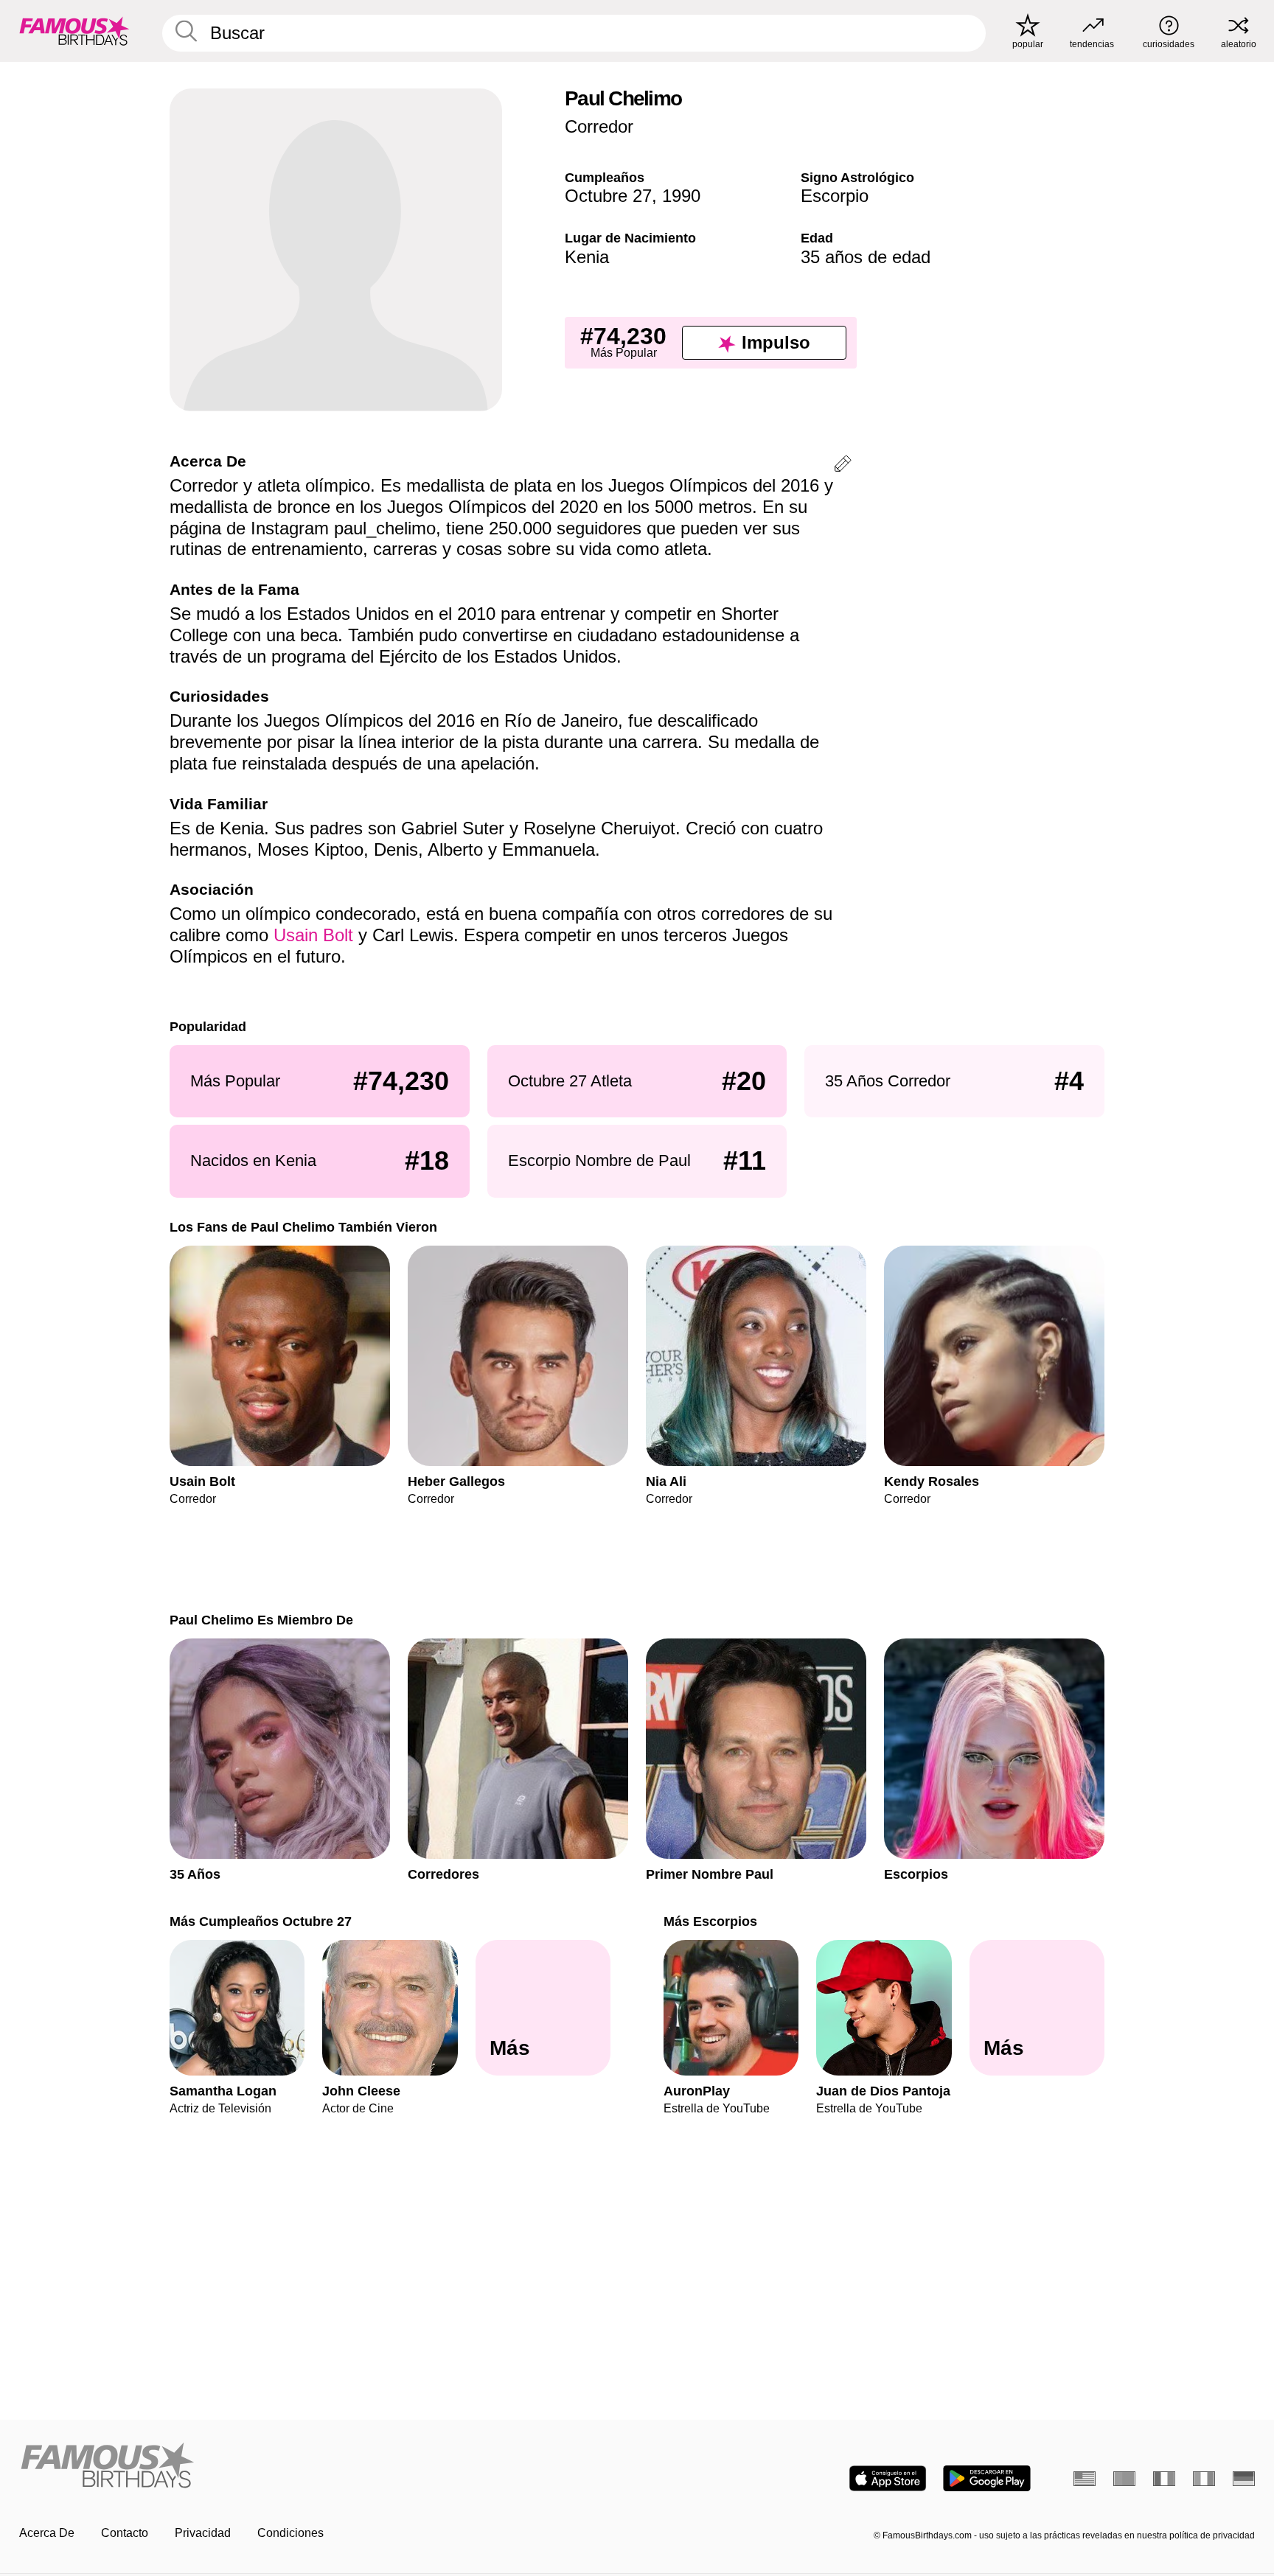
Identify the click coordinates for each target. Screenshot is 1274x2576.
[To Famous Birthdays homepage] (74, 31)
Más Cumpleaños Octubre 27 (261, 1921)
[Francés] (1164, 2479)
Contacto (125, 2533)
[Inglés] (1085, 2479)
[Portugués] (1124, 2479)
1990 (681, 196)
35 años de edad (866, 257)
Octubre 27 (608, 196)
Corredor (599, 126)
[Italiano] (1204, 2479)
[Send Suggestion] (843, 466)
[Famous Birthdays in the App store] (888, 2478)
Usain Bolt (313, 935)
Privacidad (203, 2533)
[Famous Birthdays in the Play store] (987, 2478)
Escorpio (835, 196)
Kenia (587, 257)
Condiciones (290, 2533)
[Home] (324, 2467)
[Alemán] (1244, 2479)
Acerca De (47, 2533)
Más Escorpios (710, 1921)
